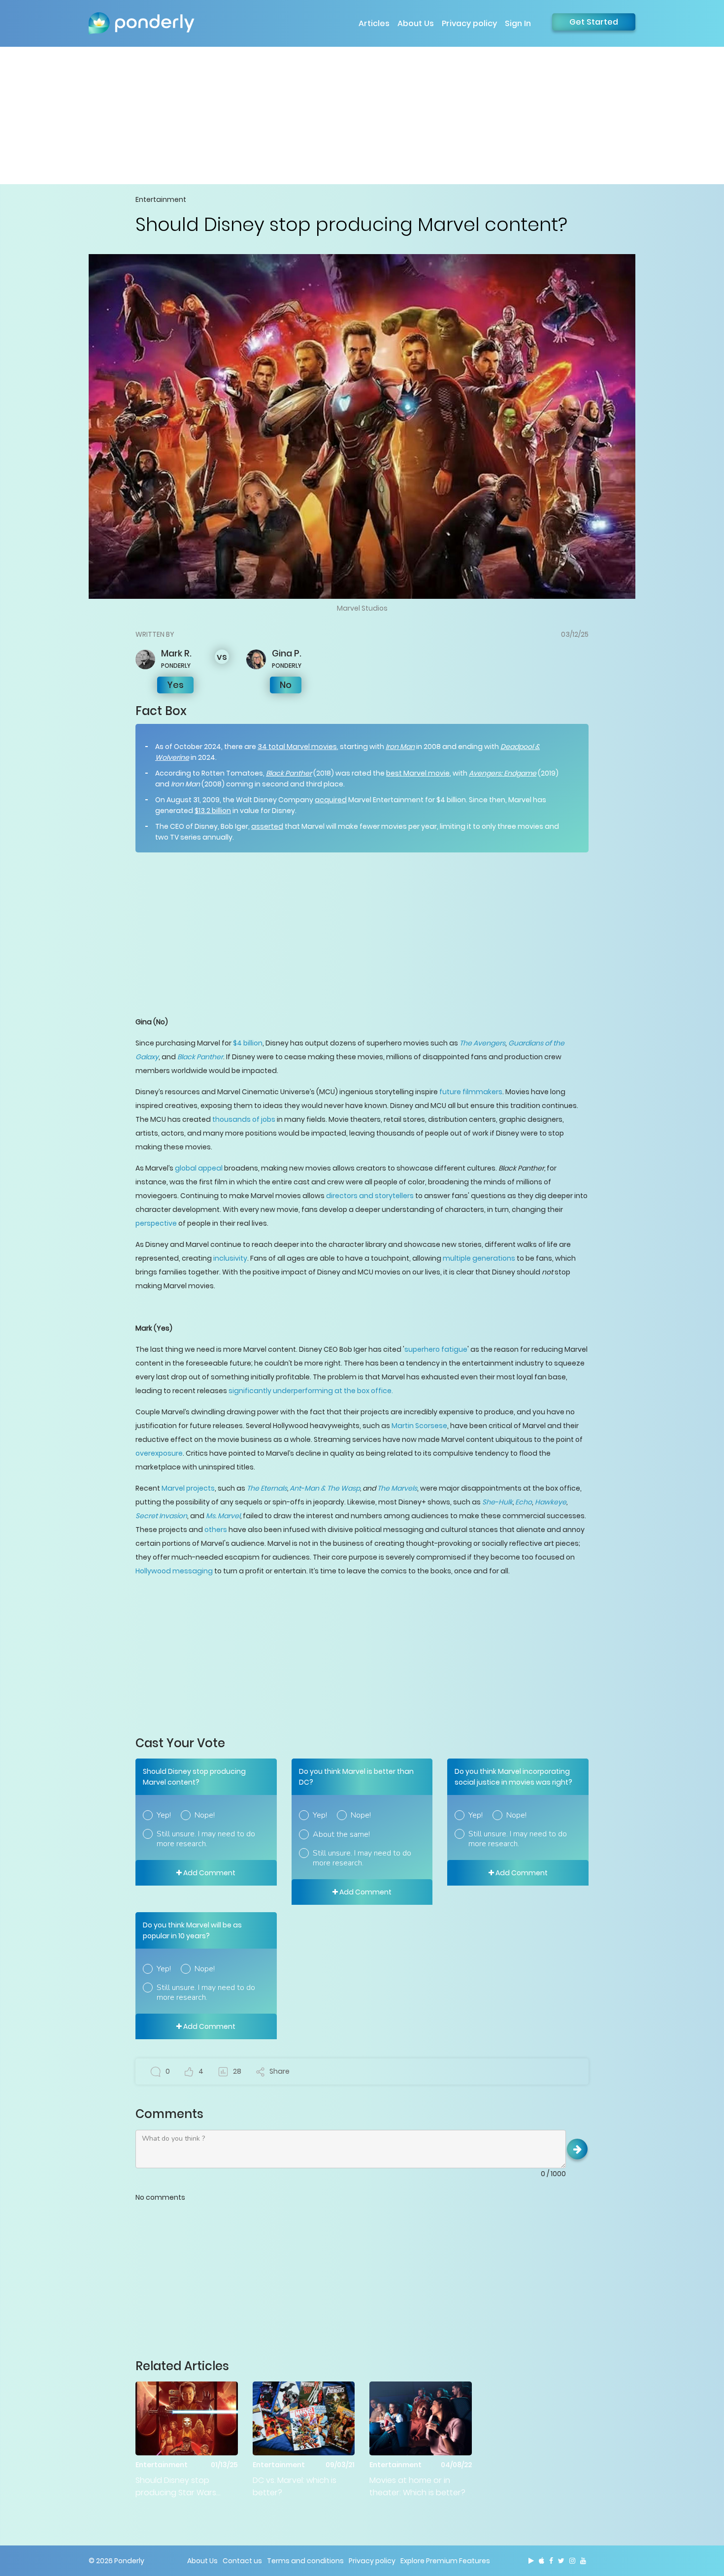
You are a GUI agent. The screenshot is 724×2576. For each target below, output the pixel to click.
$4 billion (248, 1043)
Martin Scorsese (419, 1426)
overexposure (159, 1453)
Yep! (164, 1815)
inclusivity (230, 1258)
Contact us (242, 2561)
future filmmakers (471, 1092)
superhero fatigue (436, 1349)
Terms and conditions (305, 2561)
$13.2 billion (213, 811)
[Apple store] (542, 2561)
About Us (416, 23)
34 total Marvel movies (297, 747)
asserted (267, 826)
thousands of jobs (244, 1119)
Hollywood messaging (174, 1571)
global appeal (199, 1168)
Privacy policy (469, 23)
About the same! (341, 1834)
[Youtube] (583, 2561)
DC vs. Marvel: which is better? (295, 2486)
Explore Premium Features (445, 2561)
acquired (331, 800)
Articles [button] (374, 23)
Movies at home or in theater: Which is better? (417, 2486)
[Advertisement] (362, 115)
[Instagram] (572, 2561)
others (216, 1530)
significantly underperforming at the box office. (311, 1391)
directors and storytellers (370, 1196)
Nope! (205, 1815)
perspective (156, 1223)
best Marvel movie (418, 773)
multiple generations (479, 1258)
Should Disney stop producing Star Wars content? (176, 2487)
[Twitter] (561, 2561)
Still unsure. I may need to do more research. (206, 1839)
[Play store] (531, 2561)
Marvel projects (188, 1488)
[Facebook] (551, 2561)
